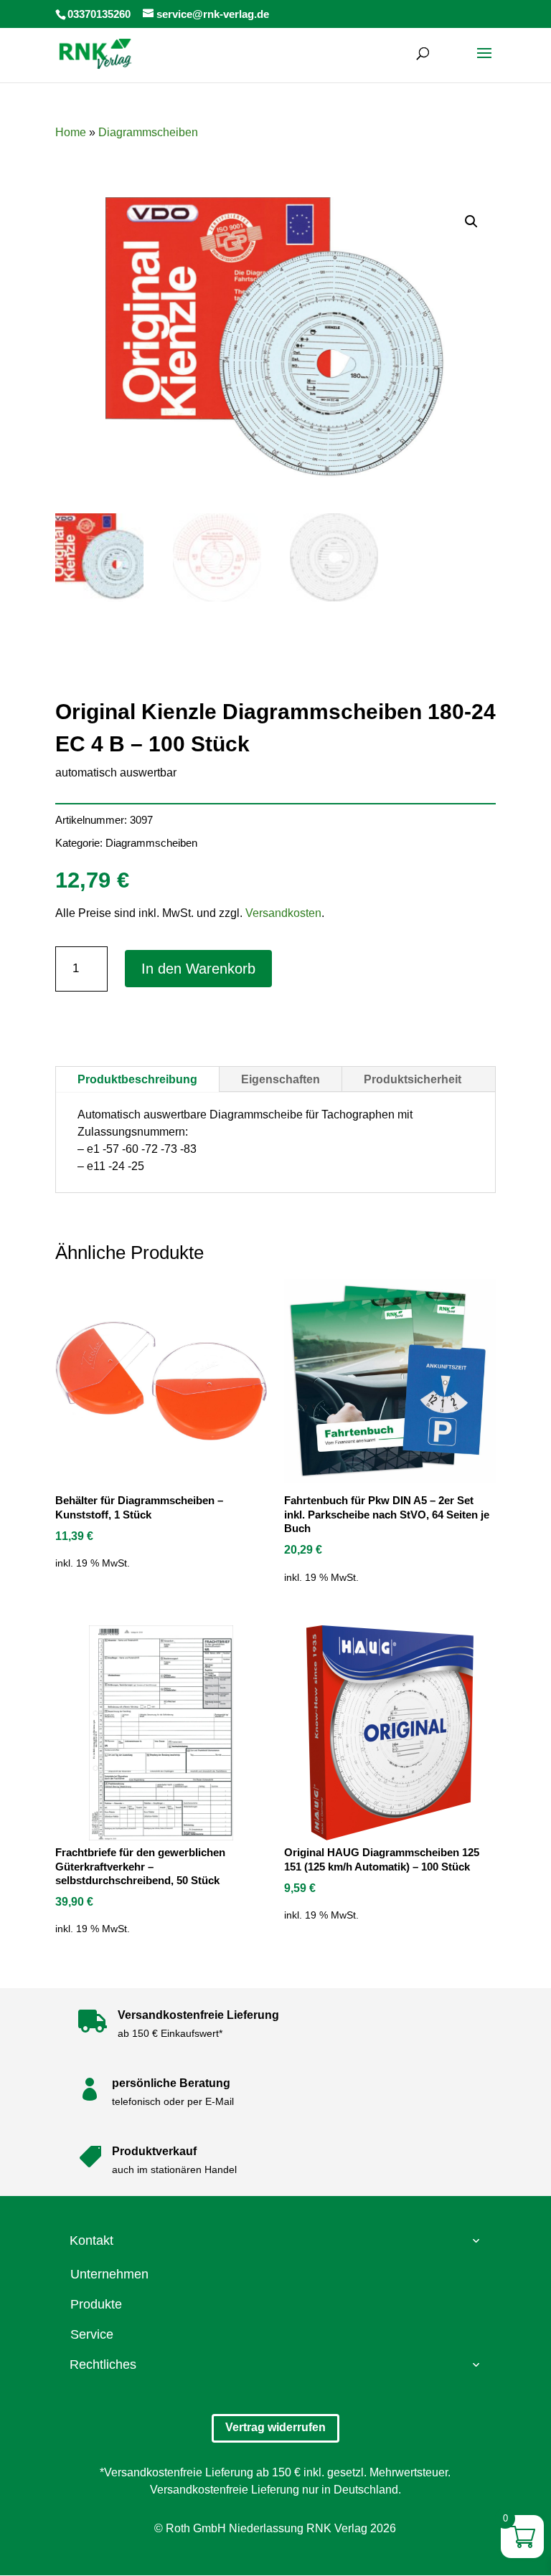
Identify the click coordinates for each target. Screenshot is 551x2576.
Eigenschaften (281, 1079)
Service (92, 2334)
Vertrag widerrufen (275, 2427)
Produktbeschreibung (137, 1079)
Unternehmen (109, 2274)
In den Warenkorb (198, 969)
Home (71, 132)
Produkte (96, 2304)
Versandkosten (283, 913)
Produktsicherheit (413, 1079)
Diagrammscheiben (148, 132)
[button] (471, 222)
